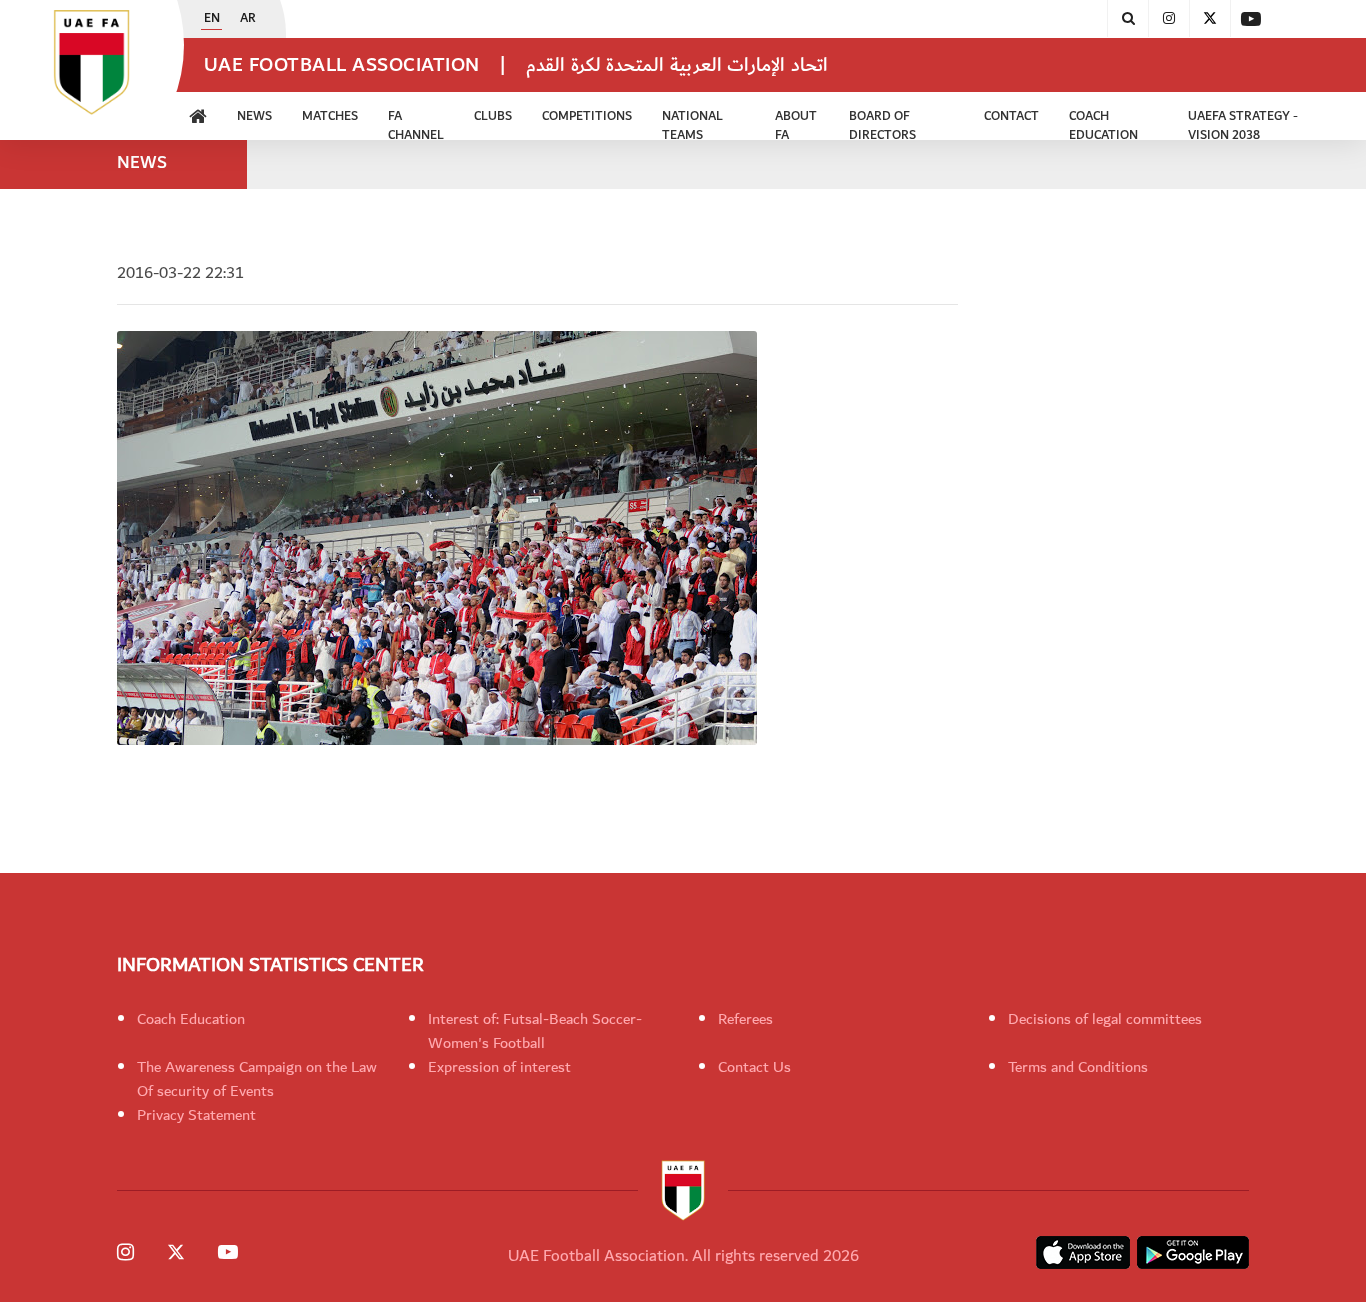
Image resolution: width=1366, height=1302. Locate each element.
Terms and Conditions (1078, 1067)
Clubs (493, 116)
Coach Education (191, 1019)
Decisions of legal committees (1105, 1019)
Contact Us (754, 1067)
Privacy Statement (196, 1115)
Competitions (587, 116)
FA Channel (416, 123)
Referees (745, 1019)
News (254, 116)
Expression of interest (499, 1067)
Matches (330, 116)
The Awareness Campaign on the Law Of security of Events (257, 1079)
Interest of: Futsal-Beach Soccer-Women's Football (535, 1031)
